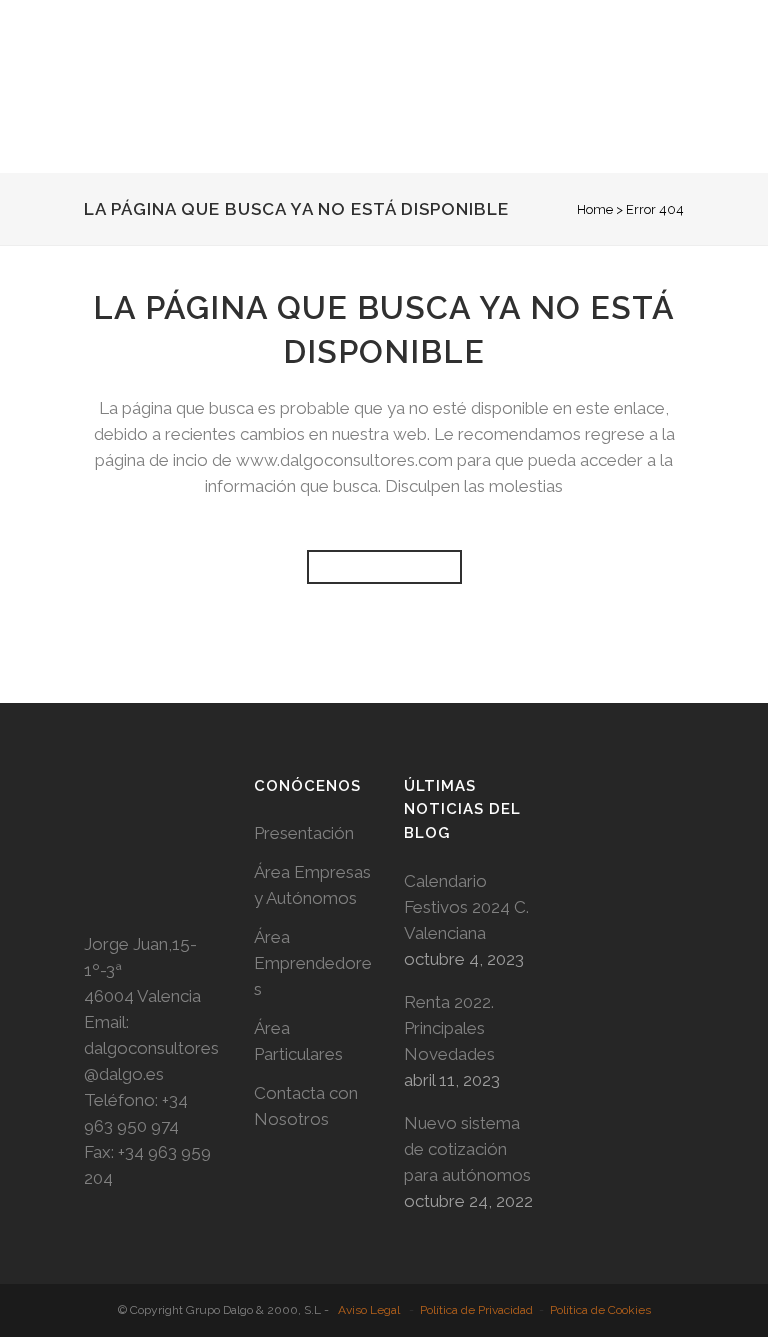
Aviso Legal (369, 1310)
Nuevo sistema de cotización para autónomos (467, 1149)
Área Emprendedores (313, 963)
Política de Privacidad (476, 1310)
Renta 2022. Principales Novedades (449, 1028)
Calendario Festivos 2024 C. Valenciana (466, 907)
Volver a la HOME (384, 567)
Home (595, 209)
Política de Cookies (600, 1310)
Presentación (304, 833)
